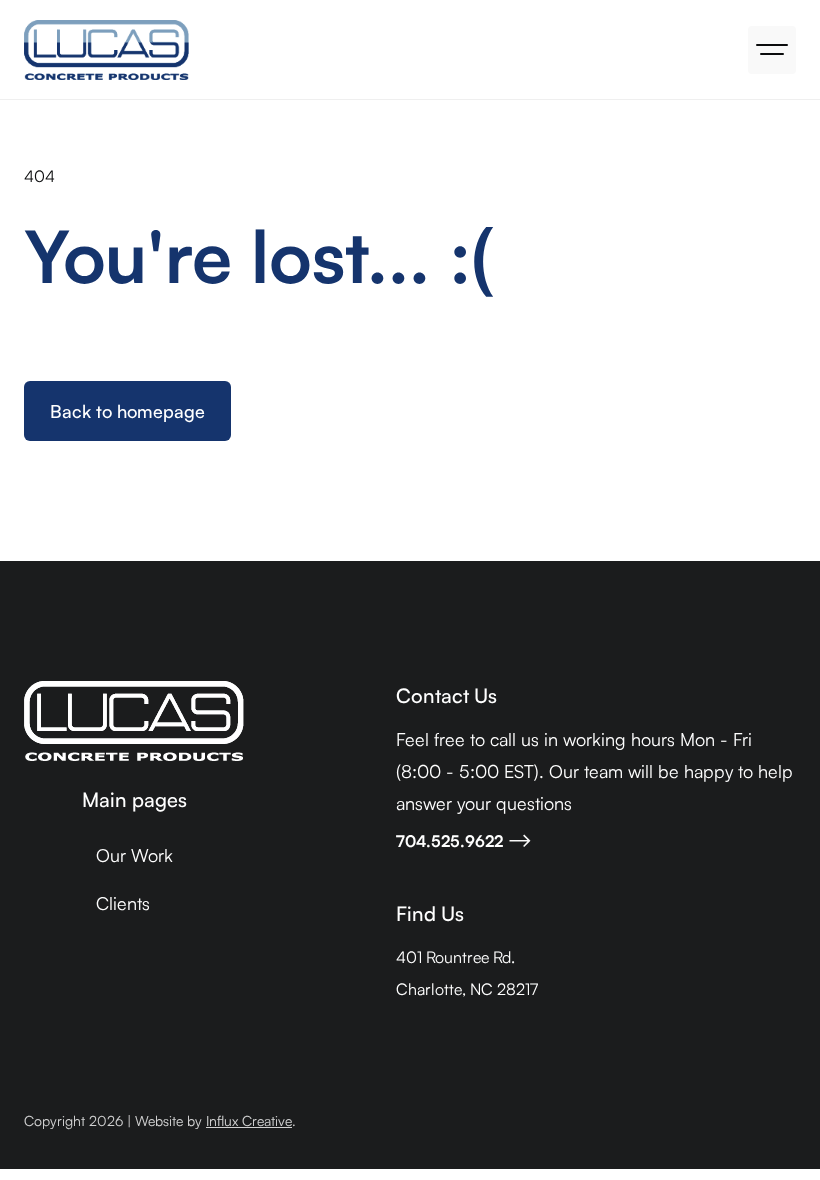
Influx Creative (249, 1120)
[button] (772, 50)
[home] (106, 50)
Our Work (134, 855)
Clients (123, 903)
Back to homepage (127, 411)
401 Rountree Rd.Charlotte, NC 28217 (467, 973)
